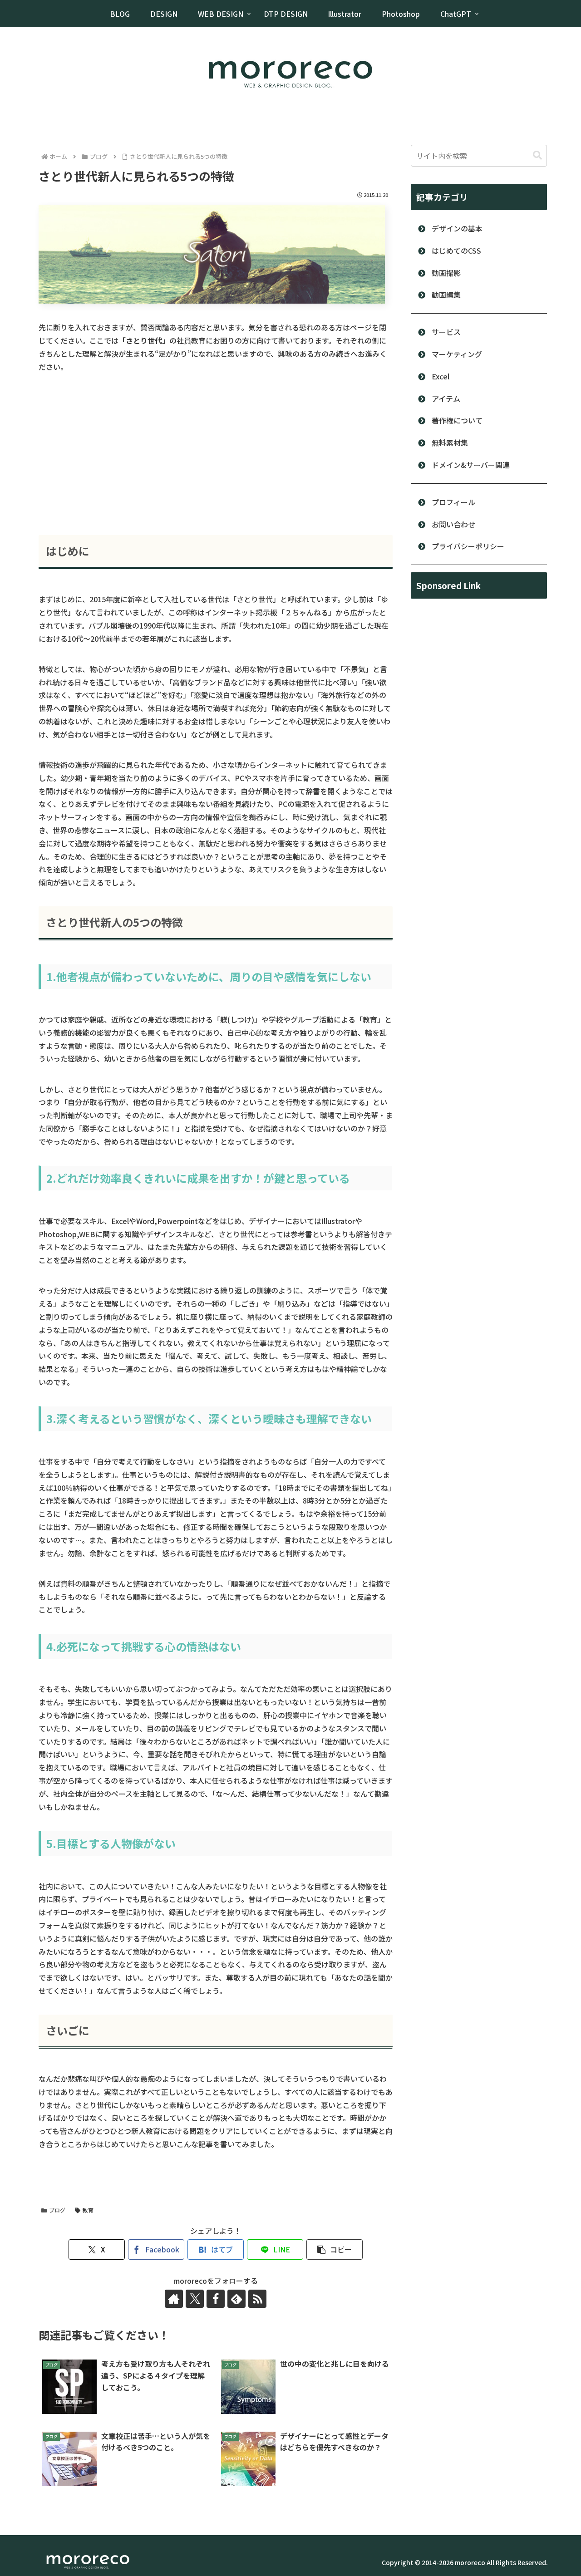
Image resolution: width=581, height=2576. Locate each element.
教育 (88, 2210)
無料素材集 (450, 442)
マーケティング (457, 354)
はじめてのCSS (456, 251)
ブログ (57, 2210)
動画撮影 (446, 273)
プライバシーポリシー (468, 546)
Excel (441, 376)
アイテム (446, 398)
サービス (446, 332)
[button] (335, 2249)
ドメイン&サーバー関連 (471, 465)
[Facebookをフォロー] (216, 2299)
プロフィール (453, 502)
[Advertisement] (216, 454)
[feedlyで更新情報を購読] (236, 2299)
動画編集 (446, 295)
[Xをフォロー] (195, 2299)
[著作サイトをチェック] (174, 2299)
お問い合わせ (453, 524)
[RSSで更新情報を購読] (257, 2299)
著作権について (457, 420)
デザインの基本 (457, 228)
